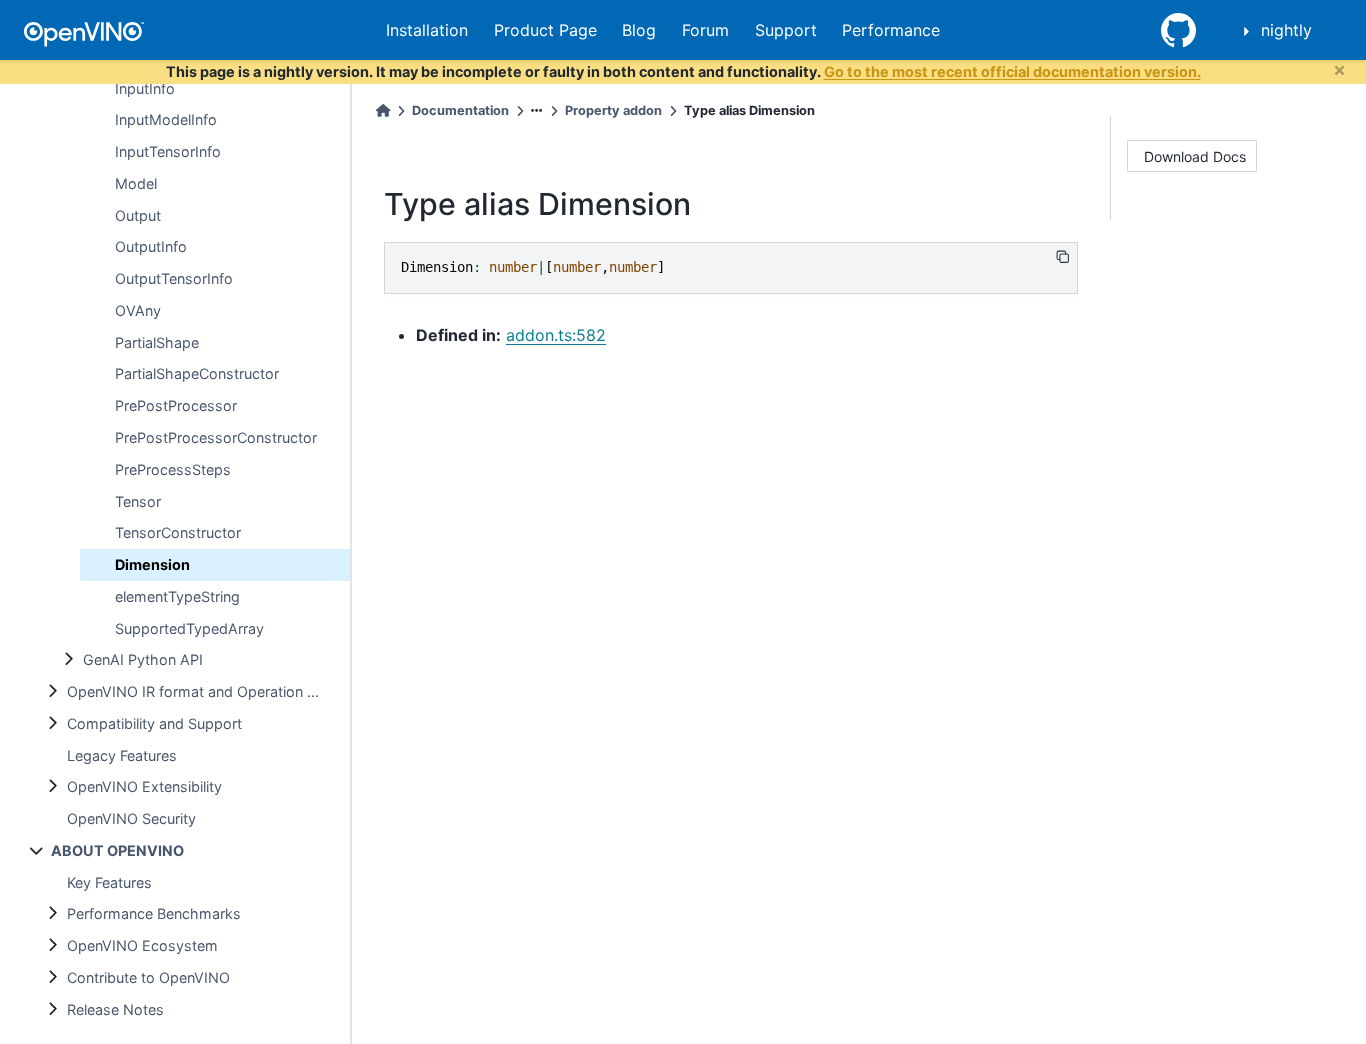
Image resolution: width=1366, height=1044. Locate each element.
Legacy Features (122, 755)
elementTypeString (177, 596)
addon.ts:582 (556, 335)
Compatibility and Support (154, 723)
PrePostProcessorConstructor (216, 437)
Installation (427, 30)
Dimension (152, 564)
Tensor (138, 501)
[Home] (383, 110)
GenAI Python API (143, 659)
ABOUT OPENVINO (117, 850)
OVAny (138, 310)
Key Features (109, 882)
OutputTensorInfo (174, 278)
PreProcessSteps (173, 469)
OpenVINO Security (131, 818)
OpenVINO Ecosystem (142, 945)
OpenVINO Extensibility (144, 786)
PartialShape (157, 342)
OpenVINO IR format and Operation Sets (202, 691)
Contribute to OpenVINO (148, 977)
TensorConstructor (178, 532)
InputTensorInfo (168, 151)
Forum (705, 30)
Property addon (613, 110)
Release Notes (115, 1009)
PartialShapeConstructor (197, 373)
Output (138, 215)
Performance (891, 30)
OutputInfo (151, 246)
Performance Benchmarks (154, 913)
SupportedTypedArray (189, 628)
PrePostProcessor (176, 405)
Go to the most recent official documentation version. (1012, 71)
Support (786, 30)
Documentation (460, 110)
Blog (639, 30)
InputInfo (145, 88)
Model (136, 183)
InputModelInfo (166, 119)
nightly (1286, 30)
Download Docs (1195, 156)
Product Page (545, 30)
